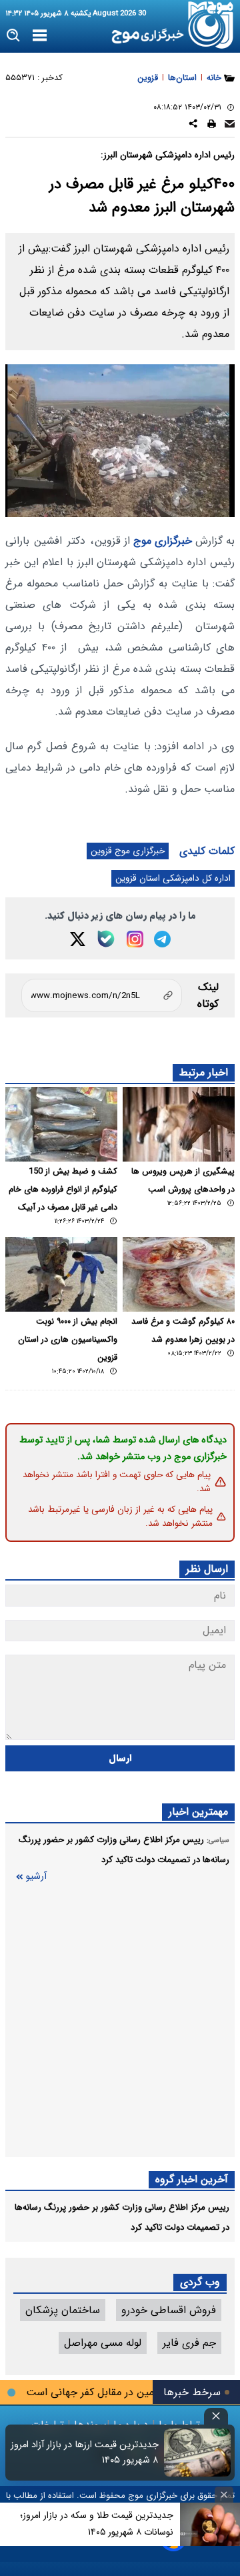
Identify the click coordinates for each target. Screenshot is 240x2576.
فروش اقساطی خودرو (169, 2310)
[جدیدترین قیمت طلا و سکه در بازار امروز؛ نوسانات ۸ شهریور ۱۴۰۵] (210, 2524)
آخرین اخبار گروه (192, 2179)
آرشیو (36, 1876)
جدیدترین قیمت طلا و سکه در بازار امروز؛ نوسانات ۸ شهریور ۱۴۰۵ (97, 2524)
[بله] (106, 939)
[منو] (40, 36)
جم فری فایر (189, 2343)
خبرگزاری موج (161, 541)
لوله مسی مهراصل (103, 2343)
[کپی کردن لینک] (102, 995)
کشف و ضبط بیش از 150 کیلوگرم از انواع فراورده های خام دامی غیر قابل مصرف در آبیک (63, 1190)
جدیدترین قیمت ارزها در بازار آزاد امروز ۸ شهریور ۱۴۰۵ (85, 2453)
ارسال (120, 1758)
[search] (14, 36)
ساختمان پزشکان (63, 2310)
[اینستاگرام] (135, 939)
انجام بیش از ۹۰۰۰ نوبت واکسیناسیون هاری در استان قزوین (68, 1340)
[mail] (230, 126)
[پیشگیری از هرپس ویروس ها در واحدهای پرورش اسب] (179, 1124)
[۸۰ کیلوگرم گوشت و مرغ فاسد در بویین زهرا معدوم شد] (179, 1274)
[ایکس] (78, 939)
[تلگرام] (162, 939)
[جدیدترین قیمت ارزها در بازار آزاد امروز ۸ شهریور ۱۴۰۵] (197, 2453)
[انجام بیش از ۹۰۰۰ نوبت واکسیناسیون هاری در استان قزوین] (61, 1274)
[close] (216, 2416)
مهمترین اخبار (198, 1812)
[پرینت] (212, 126)
